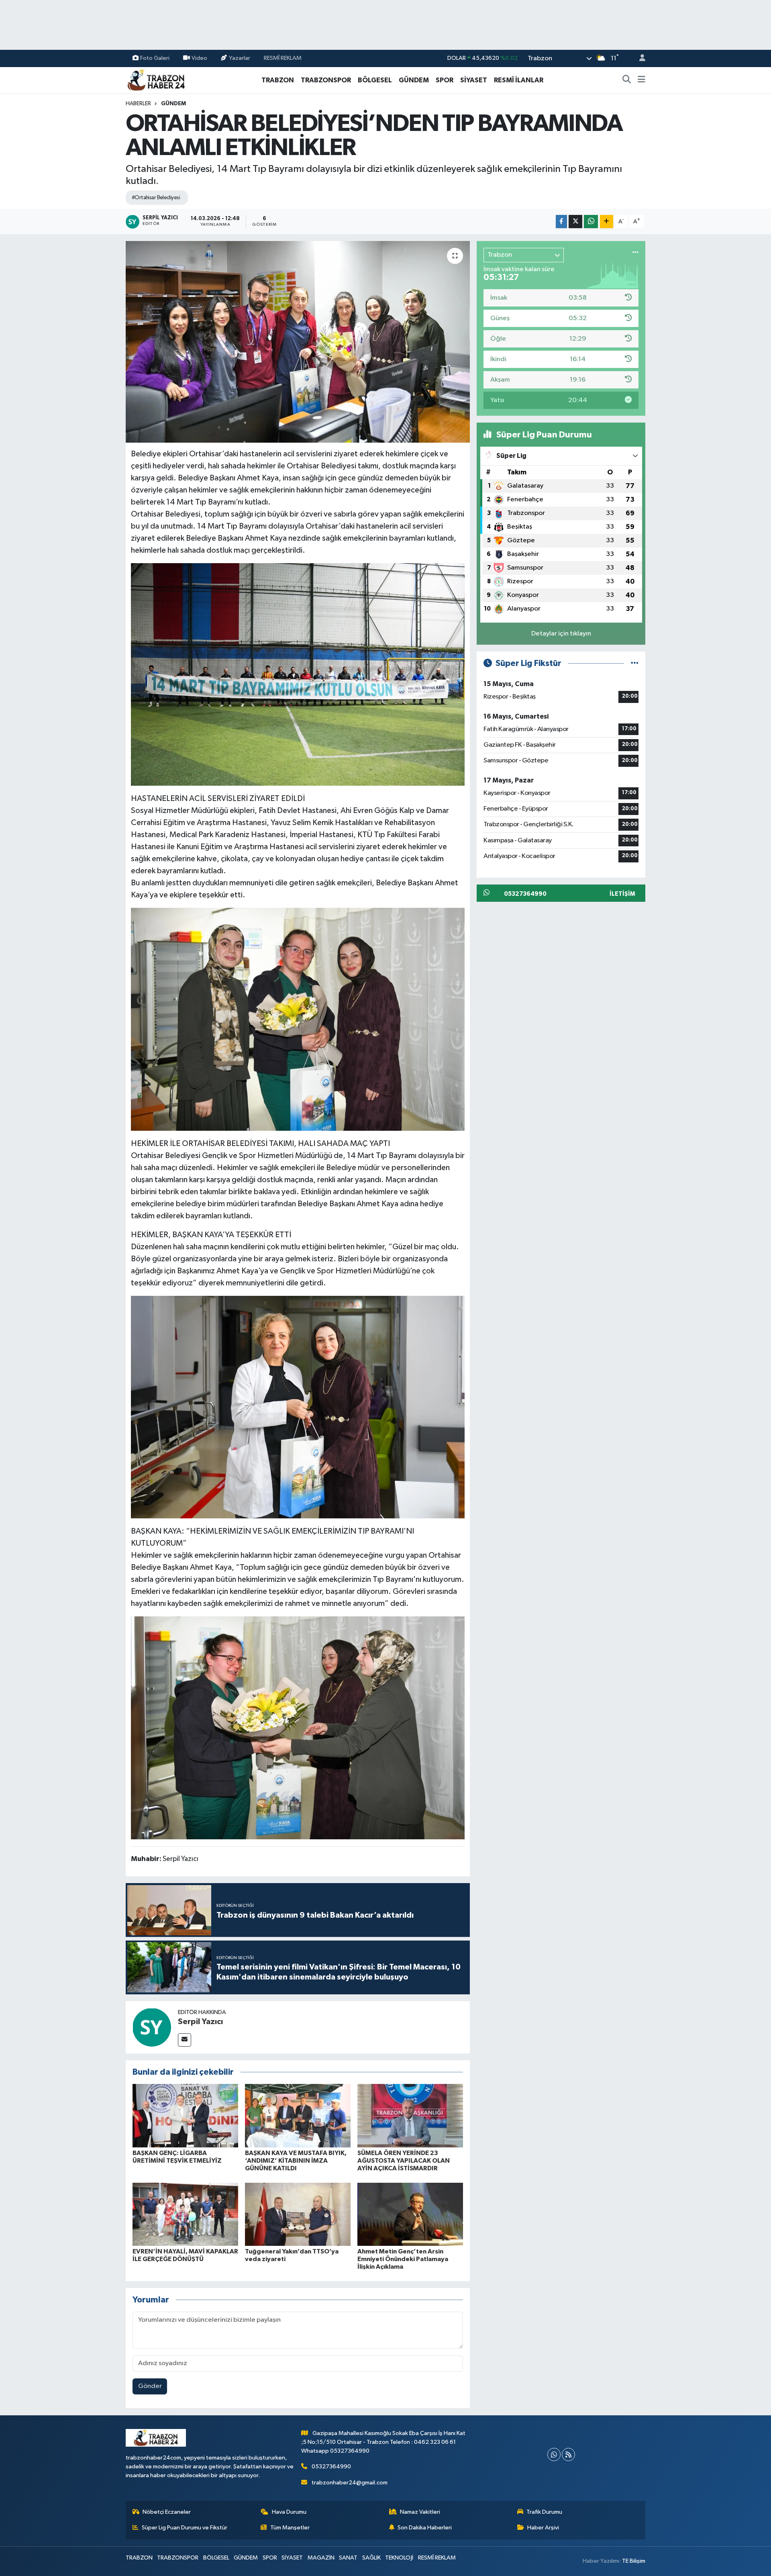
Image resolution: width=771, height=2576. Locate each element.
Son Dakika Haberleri (425, 2528)
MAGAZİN (321, 2558)
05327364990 (331, 2467)
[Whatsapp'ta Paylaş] (591, 222)
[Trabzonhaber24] (156, 80)
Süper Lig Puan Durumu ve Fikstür (185, 2528)
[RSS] (568, 2454)
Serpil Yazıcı (200, 2022)
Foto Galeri (155, 58)
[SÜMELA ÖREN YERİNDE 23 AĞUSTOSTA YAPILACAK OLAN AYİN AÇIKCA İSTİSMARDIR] (410, 2115)
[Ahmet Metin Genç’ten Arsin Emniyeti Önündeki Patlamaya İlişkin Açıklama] (410, 2214)
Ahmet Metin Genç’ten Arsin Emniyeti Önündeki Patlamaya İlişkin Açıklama (403, 2259)
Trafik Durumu (544, 2512)
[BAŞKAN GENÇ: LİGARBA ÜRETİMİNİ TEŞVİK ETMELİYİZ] (185, 2115)
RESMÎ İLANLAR (519, 80)
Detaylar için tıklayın (561, 634)
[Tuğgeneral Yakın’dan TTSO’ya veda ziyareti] (298, 2214)
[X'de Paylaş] (575, 222)
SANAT (348, 2558)
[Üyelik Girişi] (639, 58)
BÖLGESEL (375, 80)
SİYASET (474, 80)
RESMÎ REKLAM (283, 58)
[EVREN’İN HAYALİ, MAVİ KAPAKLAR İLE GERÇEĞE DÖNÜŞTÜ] (185, 2214)
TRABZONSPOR (326, 80)
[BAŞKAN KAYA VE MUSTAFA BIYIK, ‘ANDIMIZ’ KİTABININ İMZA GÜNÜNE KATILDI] (298, 2115)
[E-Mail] (185, 2040)
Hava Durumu (289, 2512)
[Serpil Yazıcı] (152, 2027)
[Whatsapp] (554, 2454)
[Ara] (627, 80)
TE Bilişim (634, 2561)
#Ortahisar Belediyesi (156, 198)
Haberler (138, 104)
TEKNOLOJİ (399, 2558)
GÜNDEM (414, 80)
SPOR (445, 80)
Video (199, 58)
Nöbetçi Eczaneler (167, 2512)
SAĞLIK (371, 2558)
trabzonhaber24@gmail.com (350, 2483)
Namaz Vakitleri (420, 2512)
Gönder (150, 2386)
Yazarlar (240, 58)
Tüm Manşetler (290, 2528)
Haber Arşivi (543, 2528)
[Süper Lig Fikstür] (635, 663)
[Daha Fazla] (607, 222)
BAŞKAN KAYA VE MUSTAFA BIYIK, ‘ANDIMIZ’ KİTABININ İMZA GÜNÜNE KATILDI (296, 2161)
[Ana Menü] (641, 80)
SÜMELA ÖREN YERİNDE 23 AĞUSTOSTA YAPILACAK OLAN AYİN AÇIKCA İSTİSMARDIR (404, 2161)
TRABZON (278, 80)
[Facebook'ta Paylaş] (561, 222)
